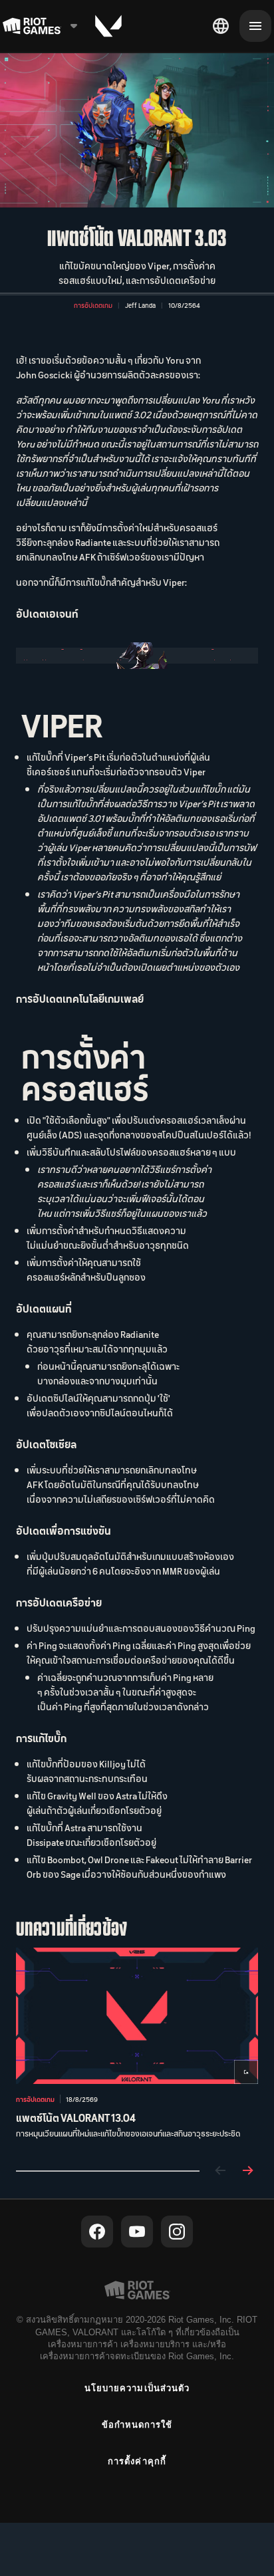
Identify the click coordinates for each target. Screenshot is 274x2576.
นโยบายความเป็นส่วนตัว (137, 2388)
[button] (93, 305)
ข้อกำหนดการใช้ (137, 2425)
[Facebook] (97, 2232)
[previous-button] (221, 2171)
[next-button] (247, 2171)
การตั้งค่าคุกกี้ (137, 2461)
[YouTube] (137, 2232)
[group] (137, 2048)
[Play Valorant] (108, 26)
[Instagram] (177, 2232)
